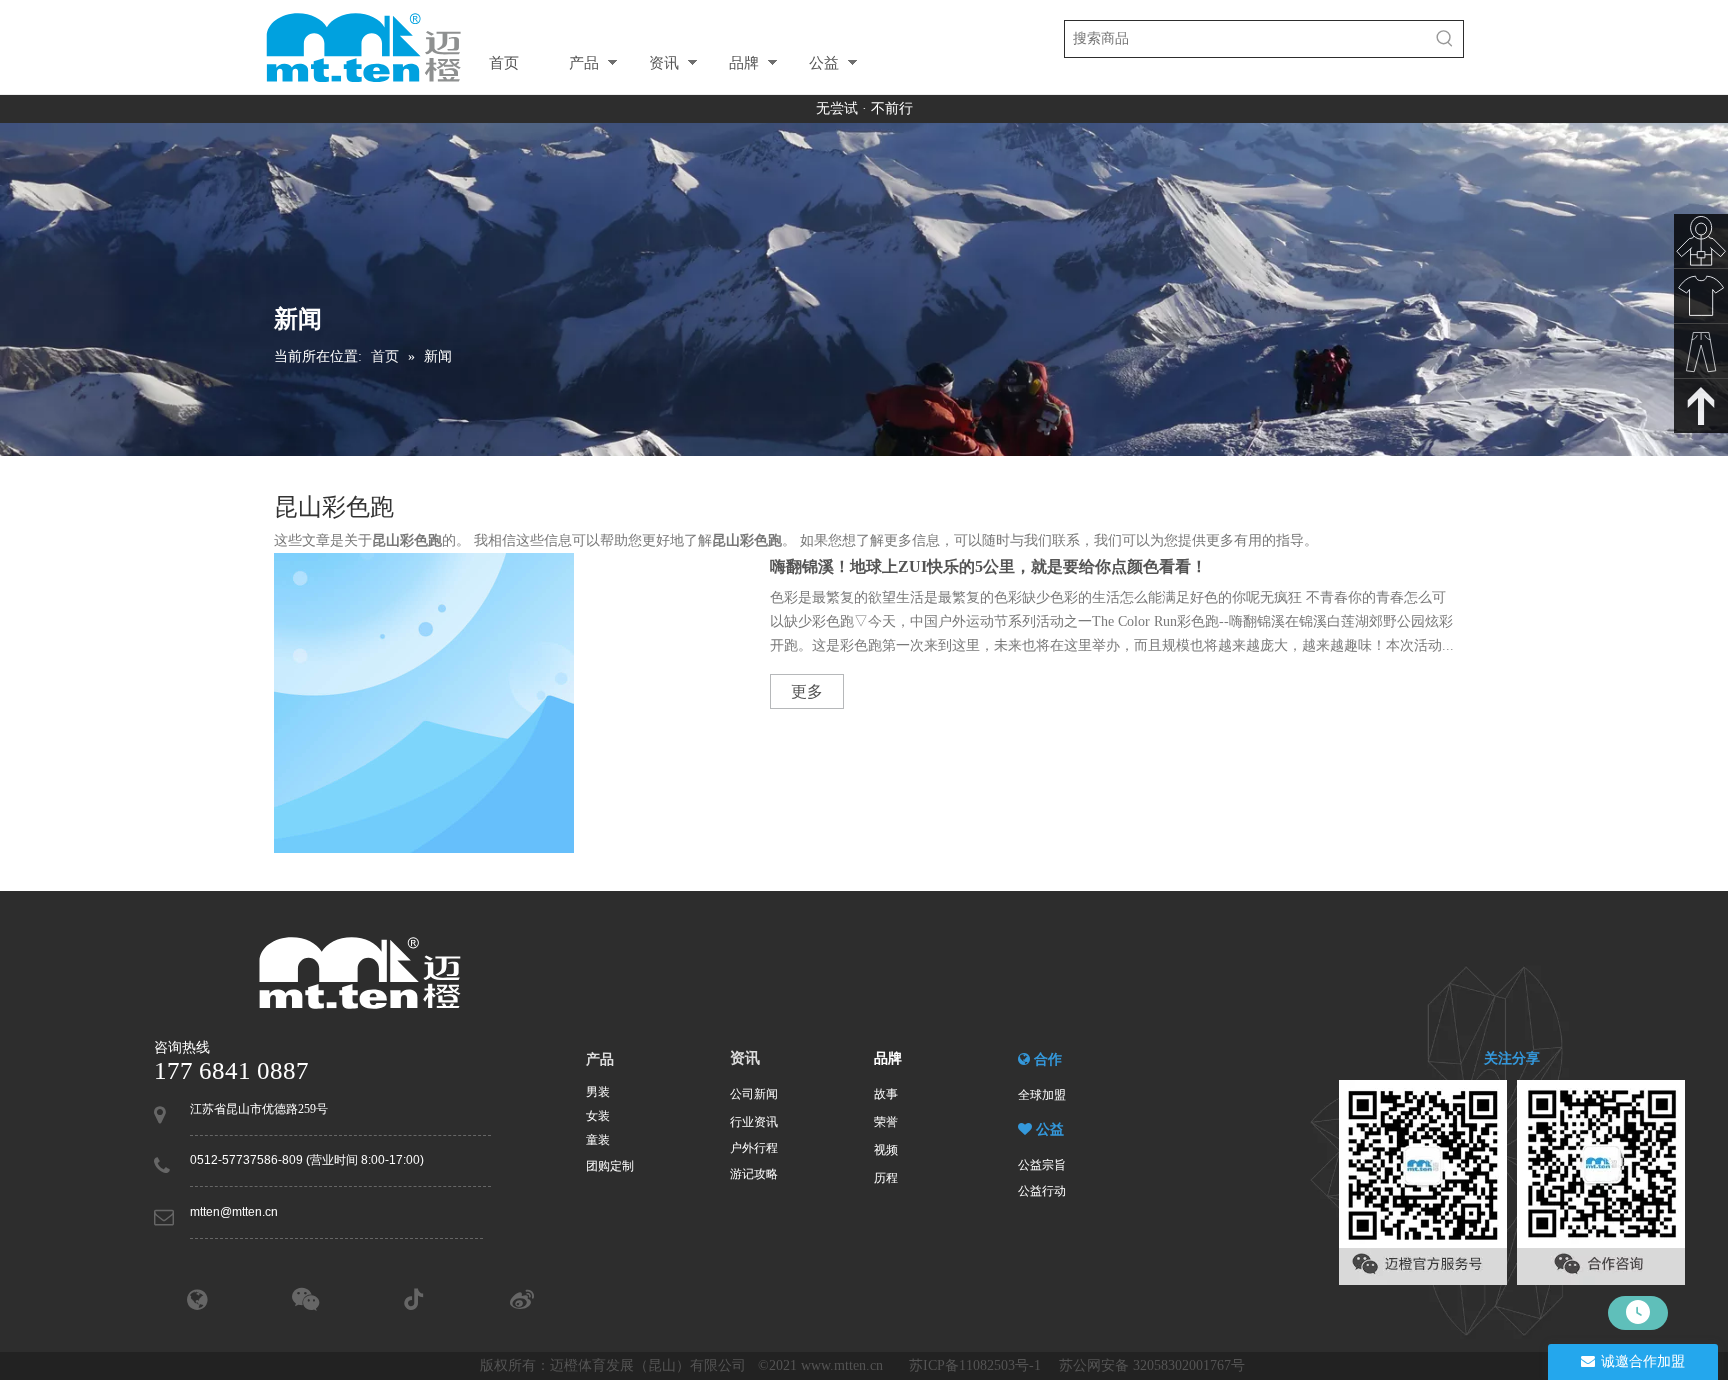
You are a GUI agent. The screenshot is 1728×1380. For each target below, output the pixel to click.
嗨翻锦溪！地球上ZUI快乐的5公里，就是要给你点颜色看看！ (988, 566)
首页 (504, 62)
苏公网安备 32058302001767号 (1154, 1365)
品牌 (744, 62)
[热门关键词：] (1445, 39)
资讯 (664, 62)
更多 (807, 691)
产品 (584, 62)
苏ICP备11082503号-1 (977, 1365)
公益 (824, 62)
